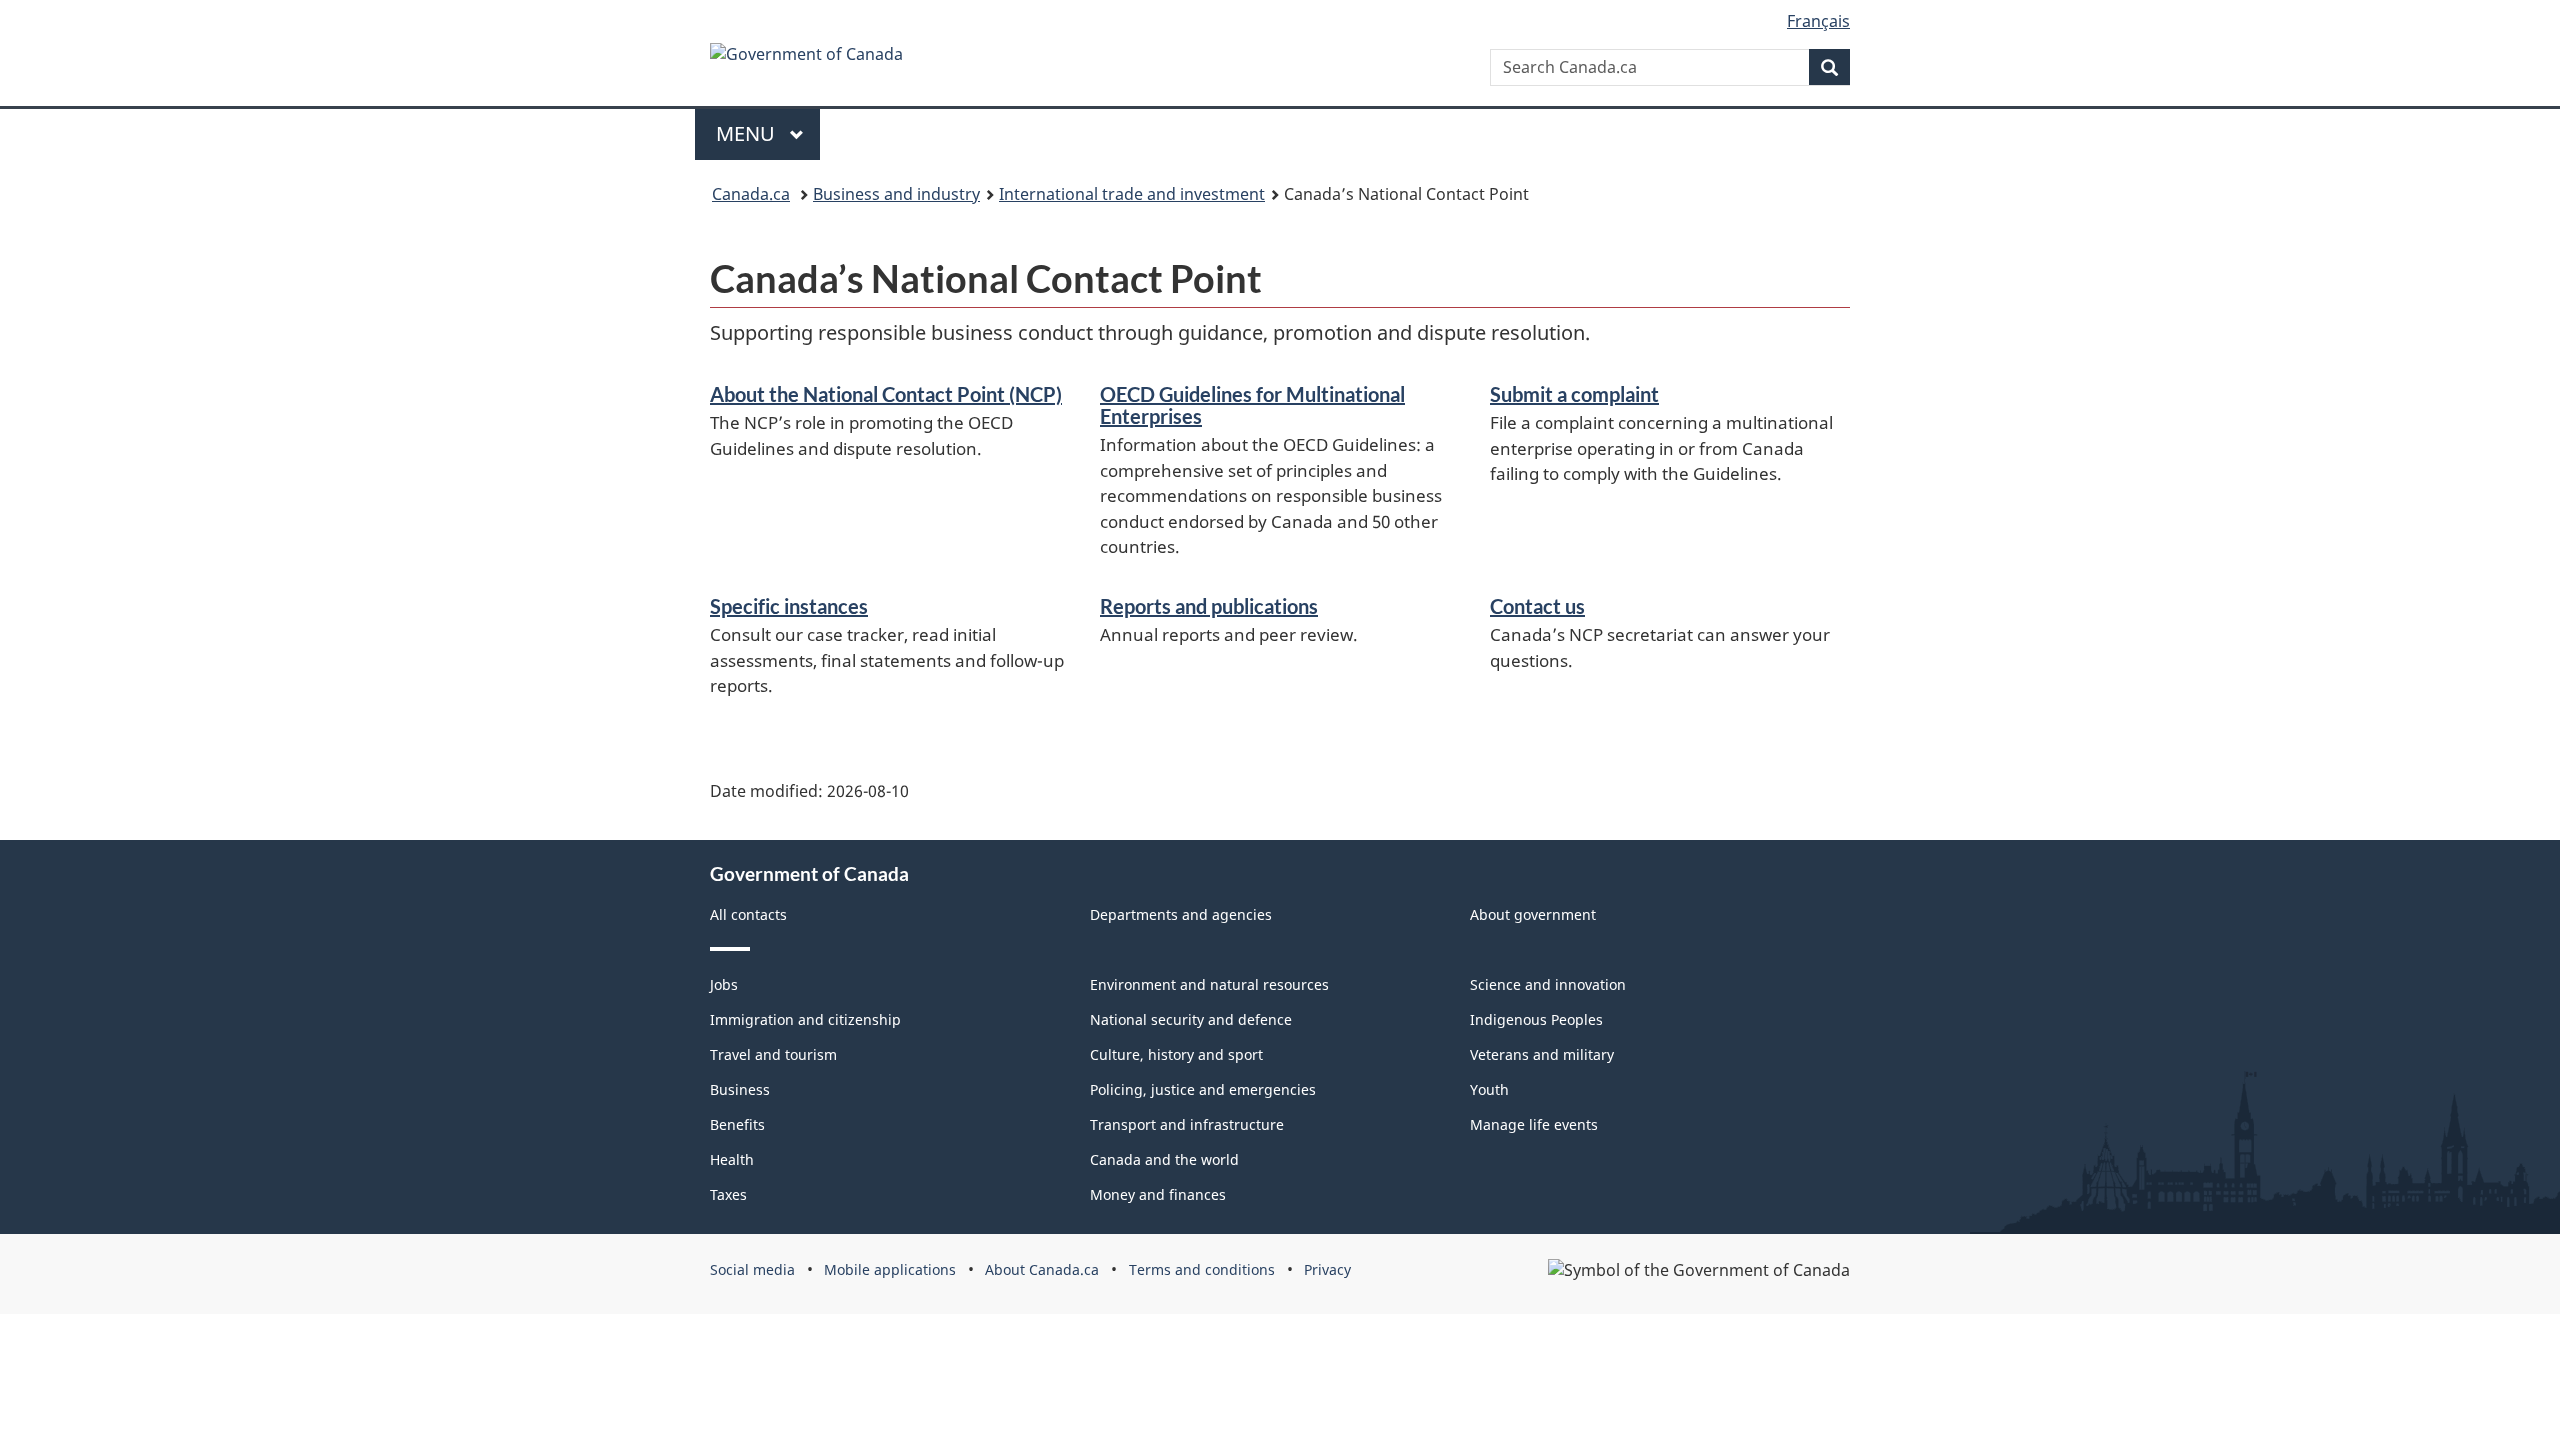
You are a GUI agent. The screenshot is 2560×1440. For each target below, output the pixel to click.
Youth (1489, 1089)
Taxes (728, 1194)
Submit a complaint (1574, 394)
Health (732, 1159)
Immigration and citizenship (805, 1019)
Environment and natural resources (1209, 984)
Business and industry (896, 194)
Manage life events (1534, 1124)
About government (1533, 914)
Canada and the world (1164, 1159)
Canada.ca (751, 194)
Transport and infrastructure (1187, 1124)
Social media (752, 1269)
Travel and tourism (773, 1054)
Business (740, 1089)
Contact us (1537, 606)
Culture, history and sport (1176, 1054)
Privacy (1327, 1269)
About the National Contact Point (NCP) (886, 394)
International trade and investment (1132, 194)
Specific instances (789, 606)
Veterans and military (1542, 1054)
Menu (748, 133)
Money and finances (1158, 1194)
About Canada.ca (1042, 1269)
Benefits (737, 1124)
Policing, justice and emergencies (1203, 1089)
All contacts (748, 914)
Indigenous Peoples (1536, 1019)
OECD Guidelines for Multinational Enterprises (1252, 405)
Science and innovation (1548, 984)
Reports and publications (1209, 606)
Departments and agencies (1181, 914)
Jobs (724, 984)
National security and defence (1191, 1019)
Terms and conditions (1202, 1269)
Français (1818, 21)
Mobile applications (890, 1269)
